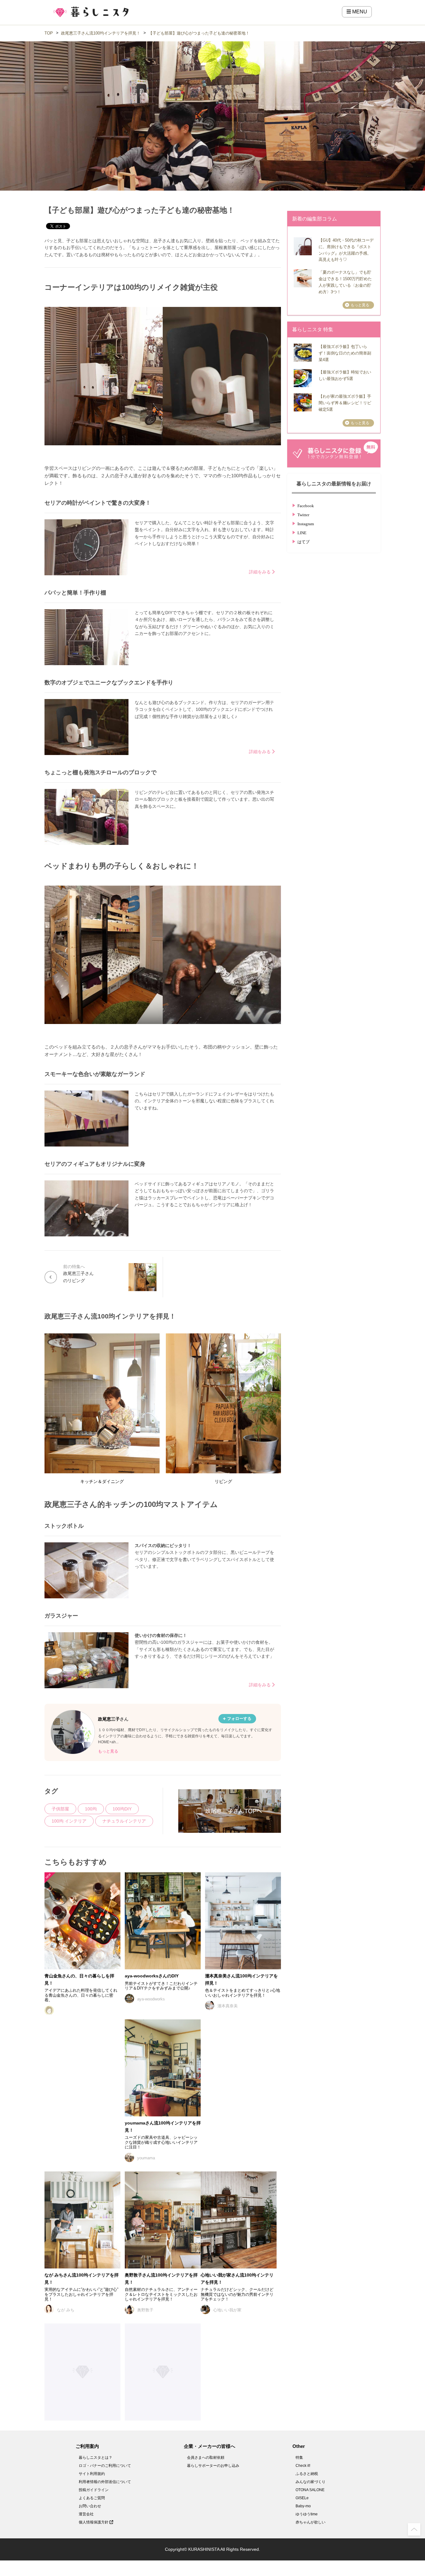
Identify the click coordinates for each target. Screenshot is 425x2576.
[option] (163, 381)
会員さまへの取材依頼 (206, 2458)
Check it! (303, 2466)
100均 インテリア (69, 1821)
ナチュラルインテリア (124, 1821)
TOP (49, 33)
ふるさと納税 (307, 2474)
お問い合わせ (90, 2506)
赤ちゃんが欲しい (311, 2522)
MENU (359, 12)
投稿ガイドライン (94, 2490)
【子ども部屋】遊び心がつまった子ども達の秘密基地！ (199, 33)
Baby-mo (303, 2506)
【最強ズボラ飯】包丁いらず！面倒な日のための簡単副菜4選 (345, 353)
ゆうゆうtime (307, 2514)
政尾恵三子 (109, 1719)
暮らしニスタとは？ (96, 2458)
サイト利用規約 (92, 2474)
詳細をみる (260, 572)
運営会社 (86, 2514)
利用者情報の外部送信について (105, 2482)
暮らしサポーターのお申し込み (213, 2466)
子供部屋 (60, 1809)
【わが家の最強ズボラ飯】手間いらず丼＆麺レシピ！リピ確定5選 (345, 403)
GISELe (302, 2498)
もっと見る (108, 1751)
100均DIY (122, 1809)
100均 (91, 1809)
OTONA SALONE (310, 2490)
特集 (299, 2458)
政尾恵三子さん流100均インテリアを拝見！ (101, 33)
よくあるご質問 (92, 2498)
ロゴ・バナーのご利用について (105, 2466)
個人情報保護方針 (94, 2522)
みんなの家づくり (311, 2482)
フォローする (239, 1719)
